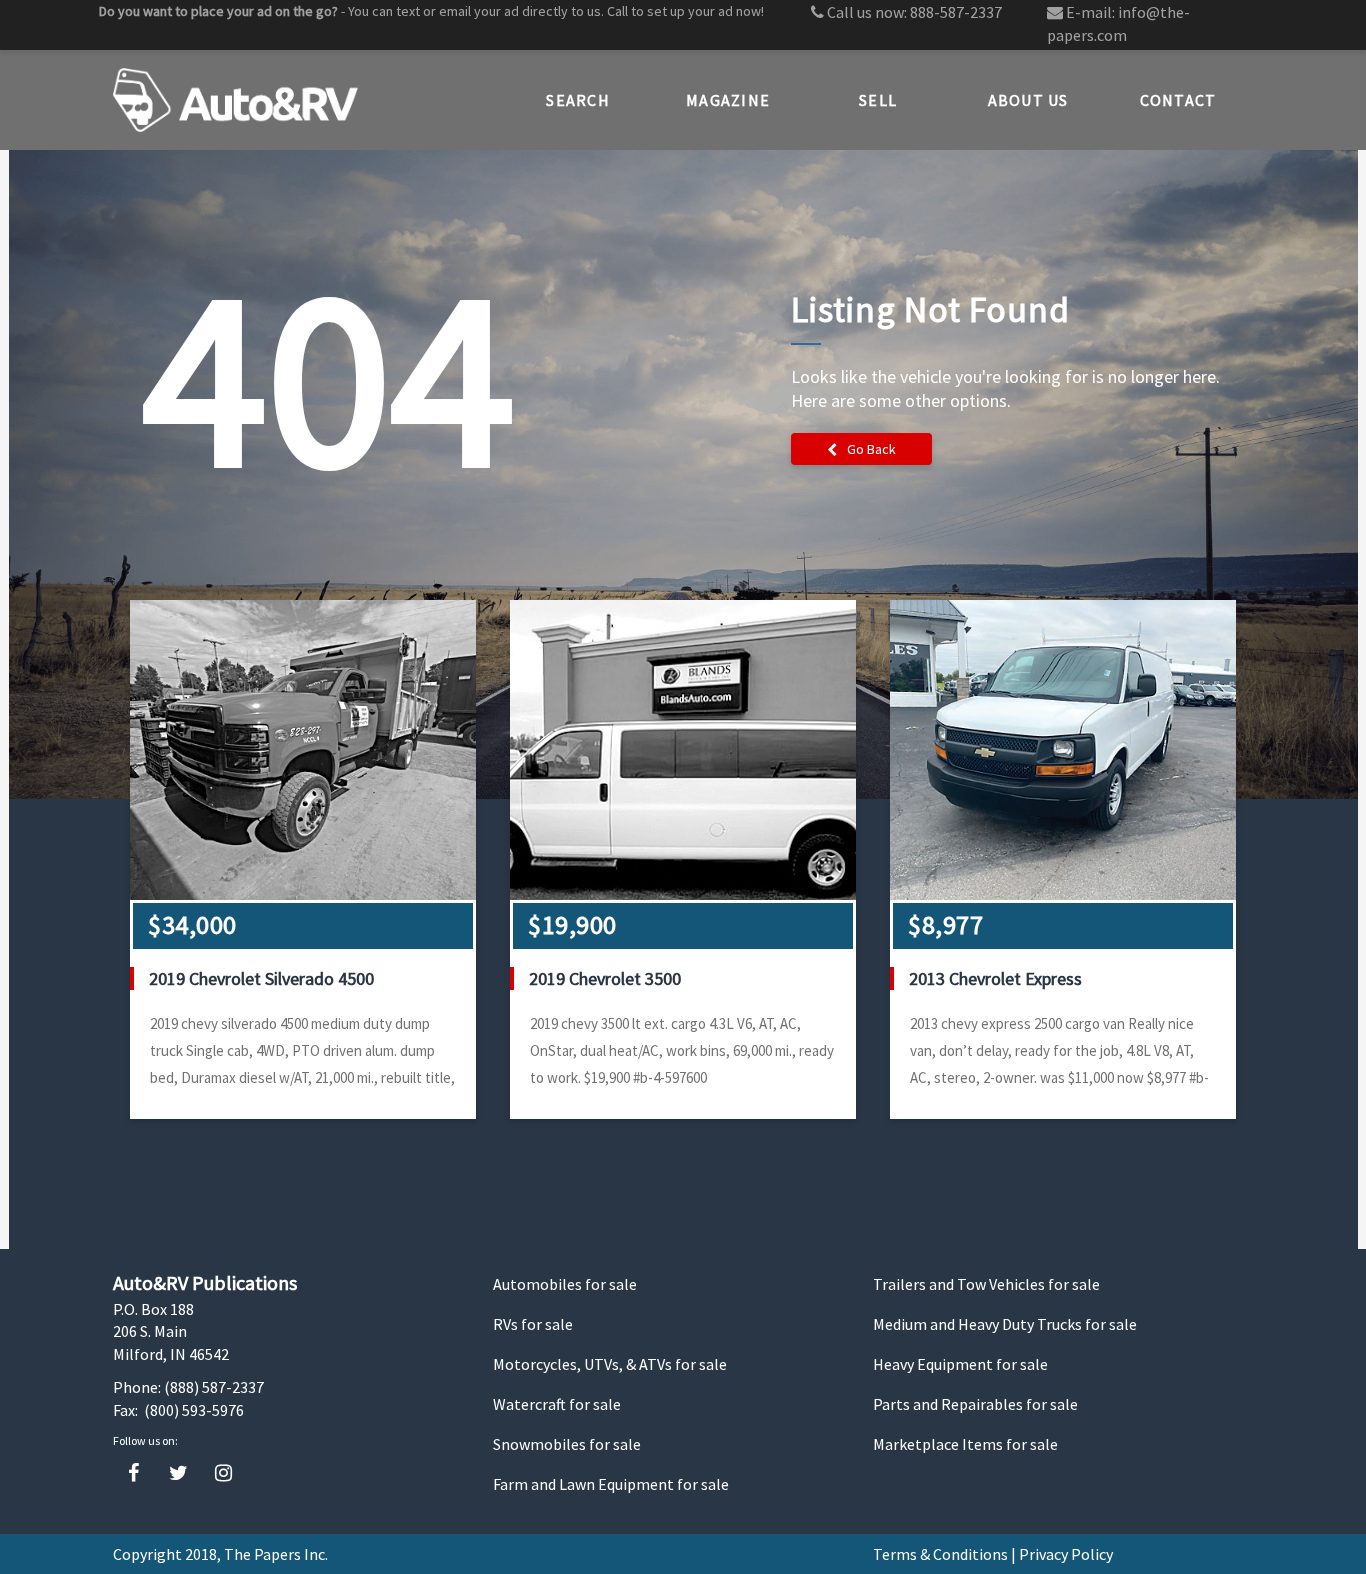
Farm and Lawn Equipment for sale (611, 1484)
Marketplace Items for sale (965, 1444)
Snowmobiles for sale (567, 1444)
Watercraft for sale (557, 1404)
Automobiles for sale (565, 1284)
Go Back (871, 449)
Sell (878, 100)
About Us (1028, 100)
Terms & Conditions (940, 1554)
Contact (1178, 100)
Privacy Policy (1066, 1554)
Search (578, 100)
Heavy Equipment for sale (960, 1364)
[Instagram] (223, 1473)
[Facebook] (133, 1473)
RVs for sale (533, 1324)
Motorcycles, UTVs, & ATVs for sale (610, 1364)
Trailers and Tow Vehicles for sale (986, 1284)
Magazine (728, 100)
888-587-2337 (956, 12)
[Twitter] (178, 1473)
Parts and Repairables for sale (975, 1404)
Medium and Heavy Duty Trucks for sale (1005, 1324)
